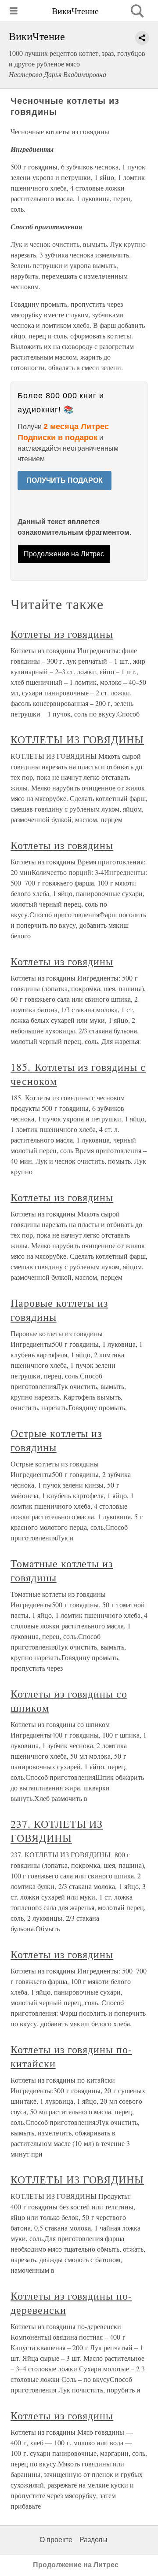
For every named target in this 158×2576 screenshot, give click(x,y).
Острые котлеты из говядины (56, 1440)
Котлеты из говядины (62, 634)
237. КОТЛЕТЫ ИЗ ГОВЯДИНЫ (57, 1831)
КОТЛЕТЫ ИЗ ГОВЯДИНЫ (77, 739)
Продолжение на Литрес (64, 554)
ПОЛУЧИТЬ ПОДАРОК (65, 480)
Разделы (93, 2540)
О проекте (56, 2540)
